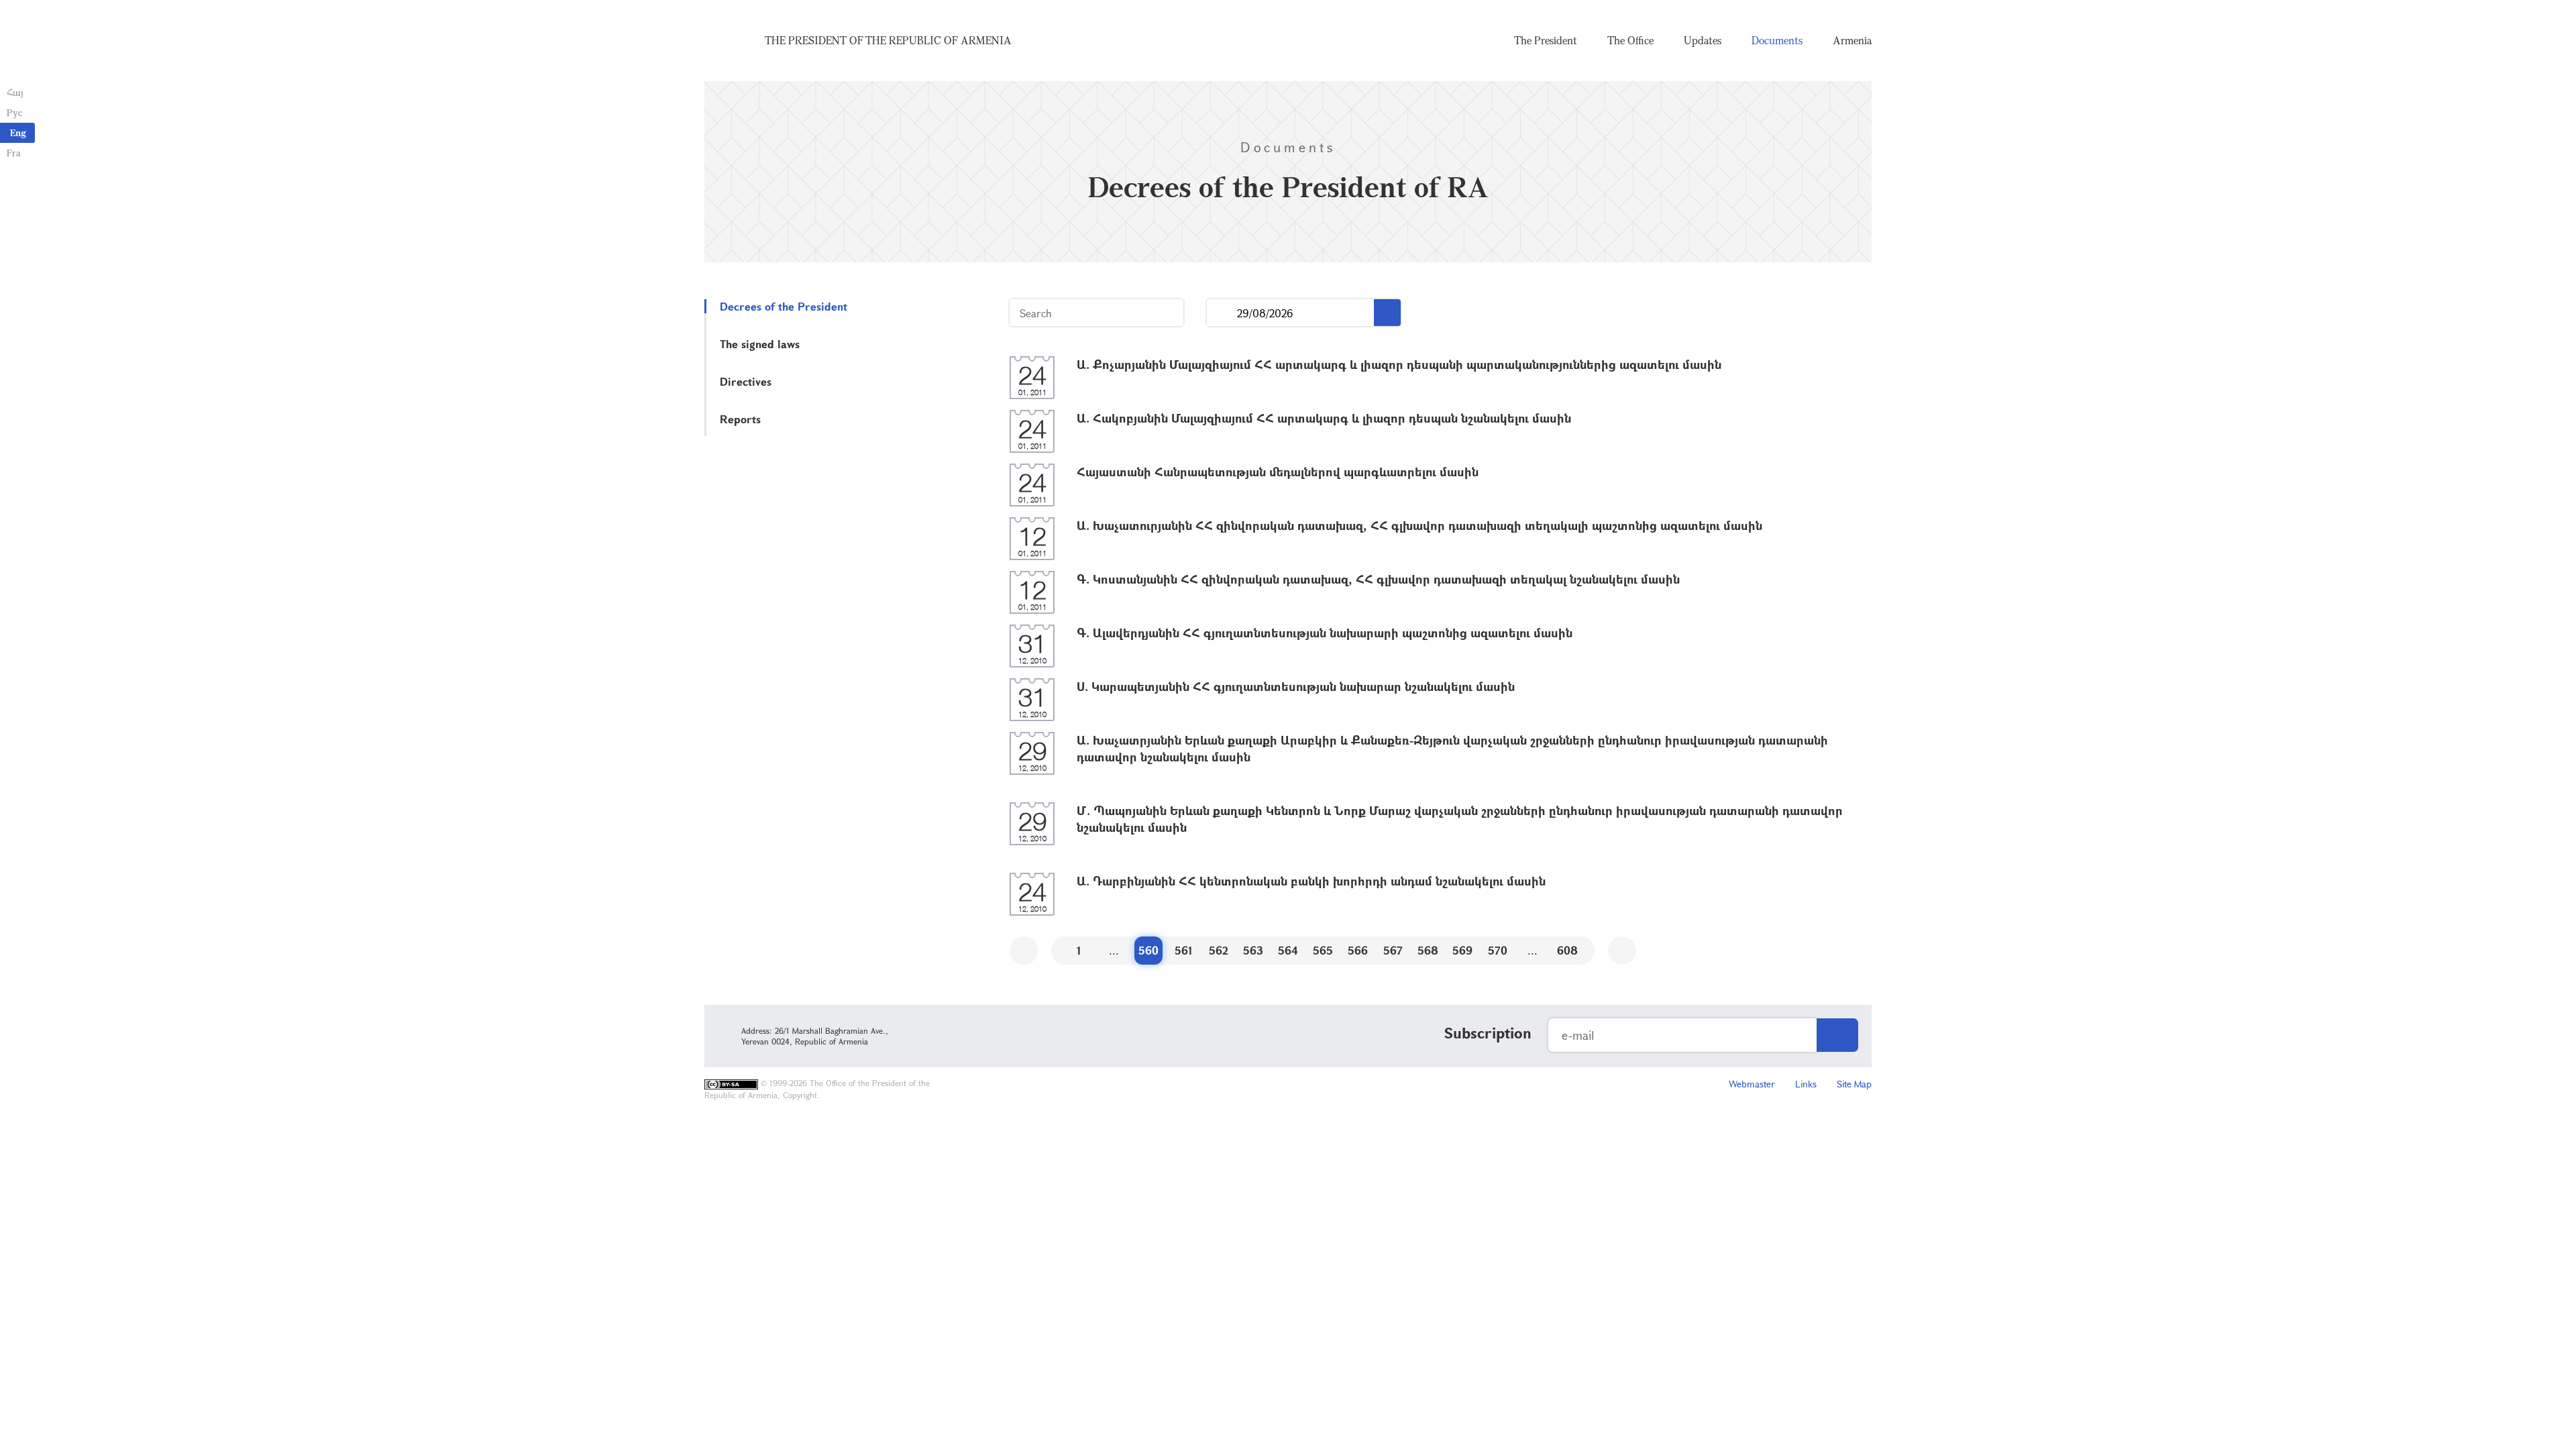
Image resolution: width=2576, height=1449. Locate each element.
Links (1806, 1084)
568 (1428, 950)
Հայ (15, 92)
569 (1462, 950)
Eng (18, 132)
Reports (740, 419)
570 (1498, 950)
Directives (746, 381)
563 (1253, 950)
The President (1546, 40)
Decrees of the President (784, 306)
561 (1184, 950)
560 (1148, 950)
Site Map (1854, 1084)
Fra (14, 153)
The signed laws (760, 344)
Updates (1703, 40)
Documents (1777, 40)
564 (1288, 950)
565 (1323, 950)
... (1222, 313)
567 (1393, 950)
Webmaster (1752, 1084)
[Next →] (1622, 951)
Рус (14, 112)
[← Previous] (1024, 951)
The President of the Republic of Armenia (888, 40)
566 (1358, 950)
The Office (1630, 40)
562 (1219, 950)
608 (1567, 950)
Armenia (1852, 40)
